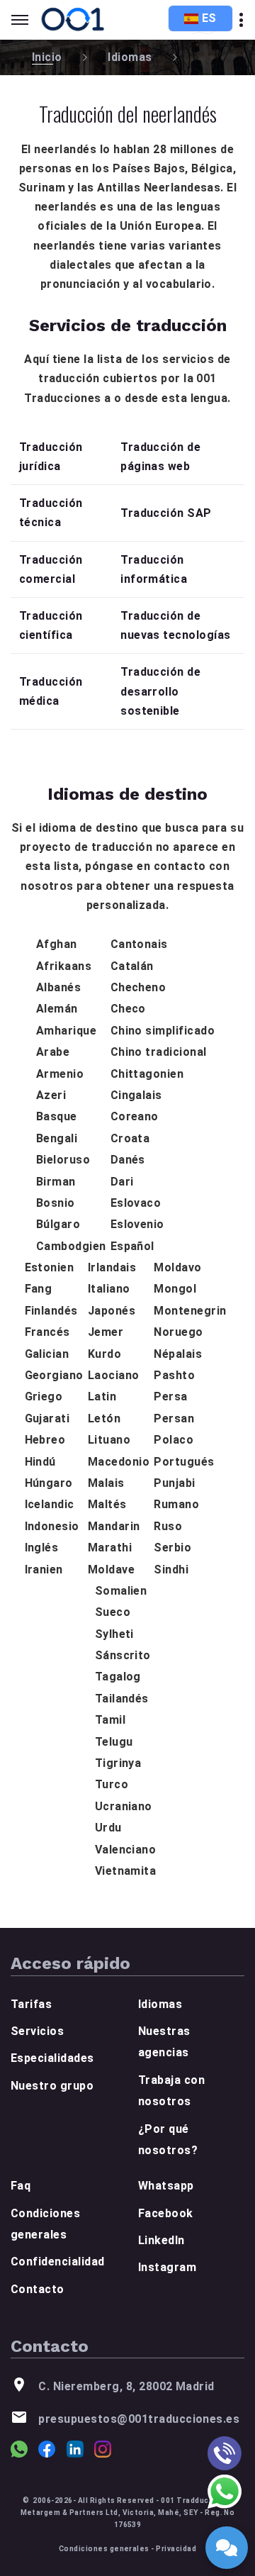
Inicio (47, 57)
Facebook (166, 2213)
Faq (21, 2186)
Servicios (37, 2031)
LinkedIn (161, 2240)
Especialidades (52, 2058)
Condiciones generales (104, 2549)
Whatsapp (166, 2186)
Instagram (167, 2267)
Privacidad (176, 2549)
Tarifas (31, 2004)
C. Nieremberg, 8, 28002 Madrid (126, 2386)
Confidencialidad (58, 2262)
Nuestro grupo (52, 2086)
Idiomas (130, 57)
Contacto (38, 2289)
